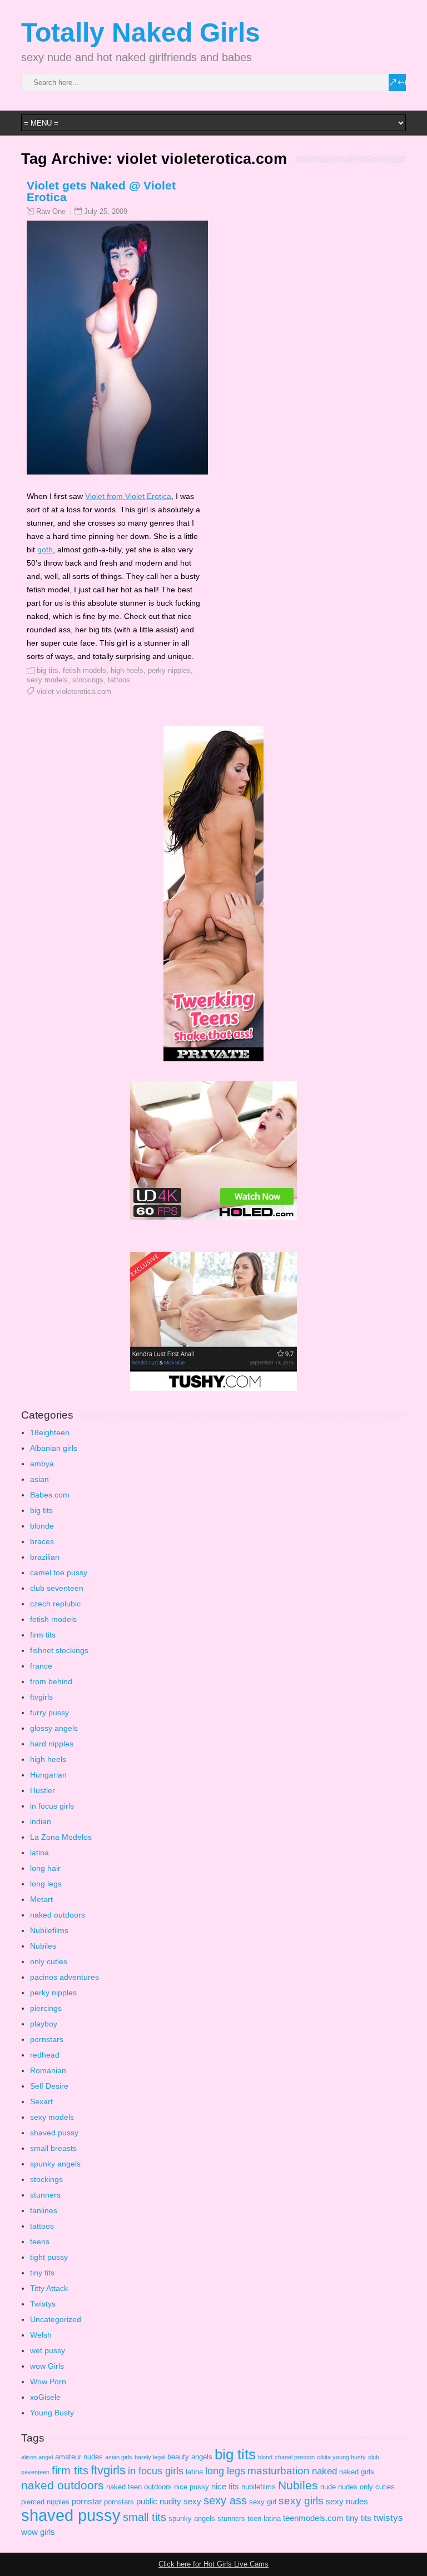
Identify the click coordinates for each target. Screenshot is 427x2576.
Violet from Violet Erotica (128, 496)
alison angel (37, 2457)
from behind (51, 1681)
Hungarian (48, 1775)
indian (41, 1821)
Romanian (48, 2070)
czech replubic (55, 1604)
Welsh (41, 2335)
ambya (42, 1464)
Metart (41, 1899)
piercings (46, 2008)
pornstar (87, 2501)
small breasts (53, 2148)
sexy (192, 2501)
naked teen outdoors (139, 2487)
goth (45, 550)
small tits (145, 2517)
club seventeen (57, 1588)
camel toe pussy (59, 1572)
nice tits (225, 2486)
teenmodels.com (313, 2518)
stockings (88, 680)
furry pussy (49, 1713)
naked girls (357, 2472)
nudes (348, 2487)
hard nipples (52, 1744)
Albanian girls (54, 1448)
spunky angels (55, 2164)
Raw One (51, 212)
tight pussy (49, 2257)
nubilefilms (259, 2487)
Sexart (41, 2101)
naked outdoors (58, 1915)
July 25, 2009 (106, 211)
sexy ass (225, 2500)
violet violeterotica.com (74, 692)
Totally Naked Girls (141, 33)
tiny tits (42, 2273)
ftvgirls (41, 1697)
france (41, 1666)
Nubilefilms (49, 1930)
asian (39, 1479)
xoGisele (45, 2397)
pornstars (47, 2039)
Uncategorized (56, 2319)
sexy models (47, 680)
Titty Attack (49, 2288)
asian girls (119, 2457)
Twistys (43, 2304)
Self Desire (49, 2086)
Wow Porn (48, 2382)
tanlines (44, 2210)
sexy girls (301, 2501)
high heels (127, 670)
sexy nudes (347, 2501)
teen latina (264, 2518)
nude (328, 2487)
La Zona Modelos (61, 1837)
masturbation (279, 2471)
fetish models (85, 670)
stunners (45, 2195)
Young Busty (52, 2413)
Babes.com (50, 1495)
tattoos (119, 680)
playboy (44, 2024)
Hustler (43, 1790)
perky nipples (169, 670)
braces (42, 1541)
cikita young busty (341, 2457)
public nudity (159, 2501)
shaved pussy (54, 2133)
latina (39, 1853)
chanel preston (295, 2457)
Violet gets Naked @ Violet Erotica (101, 191)
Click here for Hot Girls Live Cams (213, 2564)
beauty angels (190, 2457)
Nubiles (43, 1946)
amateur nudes (79, 2457)
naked (324, 2471)
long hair (45, 1868)
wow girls (38, 2532)
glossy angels (54, 1728)
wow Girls (47, 2366)
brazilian (45, 1557)
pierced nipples (45, 2502)
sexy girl (263, 2502)
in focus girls (52, 1806)
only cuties (49, 1961)
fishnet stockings (59, 1650)
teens (40, 2241)
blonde (42, 1526)
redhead (45, 2055)
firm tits (43, 1635)
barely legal (150, 2457)
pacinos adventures (64, 1977)
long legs (46, 1884)
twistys (388, 2518)
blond (265, 2457)
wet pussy (48, 2350)
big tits (48, 670)
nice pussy (192, 2487)
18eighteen (50, 1432)
